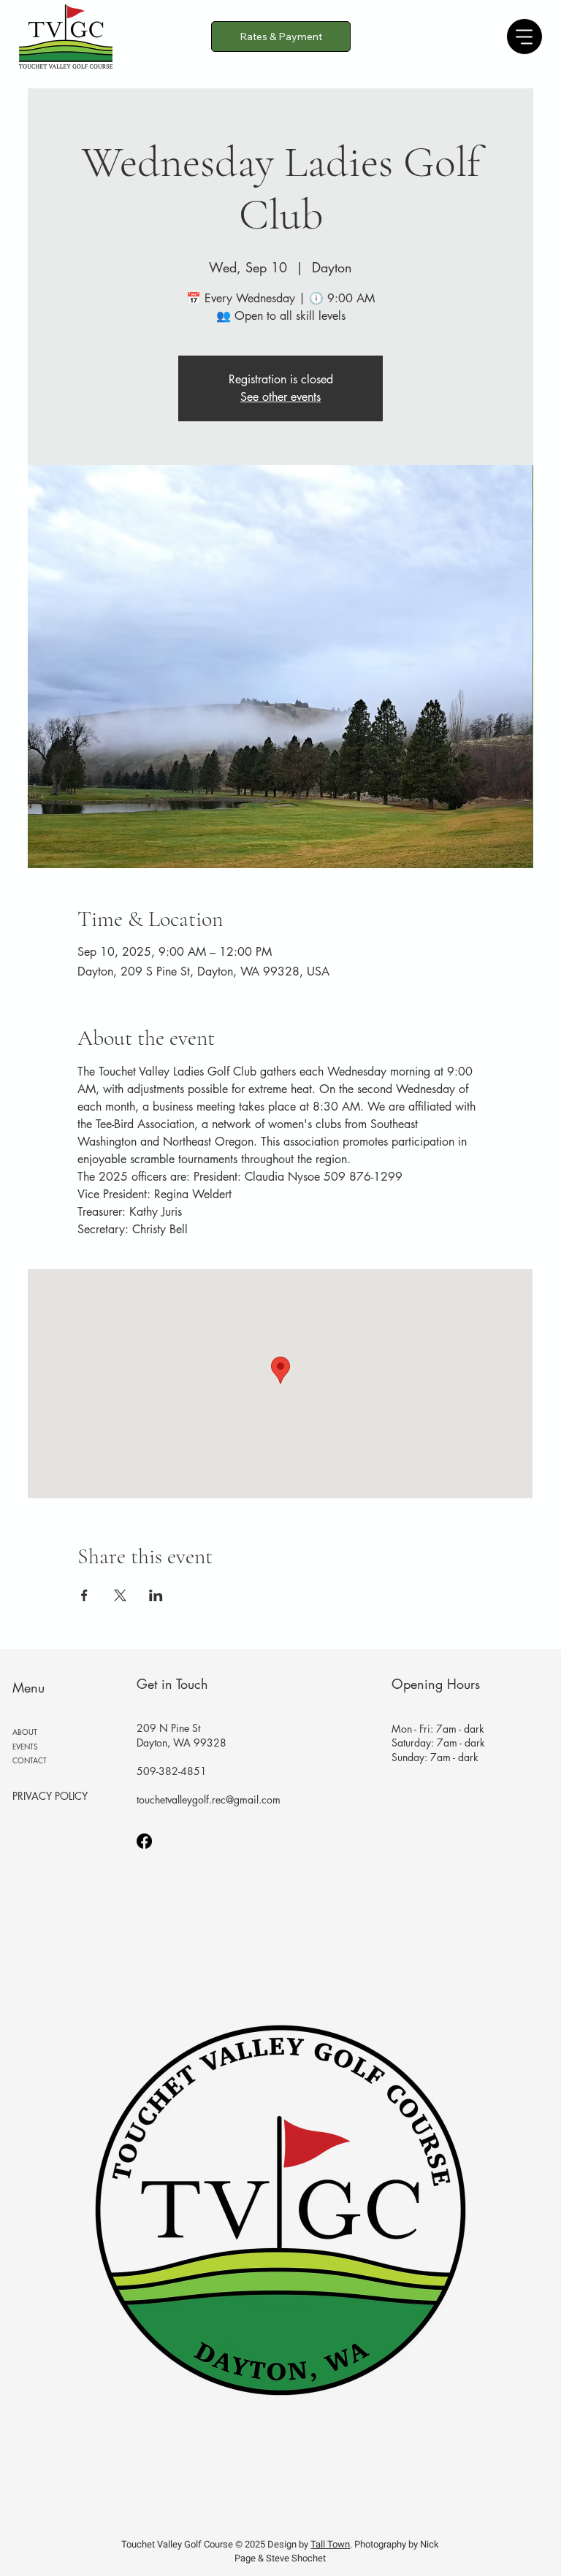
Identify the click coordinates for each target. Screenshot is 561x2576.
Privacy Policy (50, 1796)
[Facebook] (144, 1841)
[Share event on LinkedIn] (156, 1595)
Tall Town (330, 2544)
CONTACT (30, 1760)
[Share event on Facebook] (84, 1595)
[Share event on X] (120, 1595)
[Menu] (524, 37)
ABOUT (25, 1732)
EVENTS (25, 1746)
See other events (280, 397)
